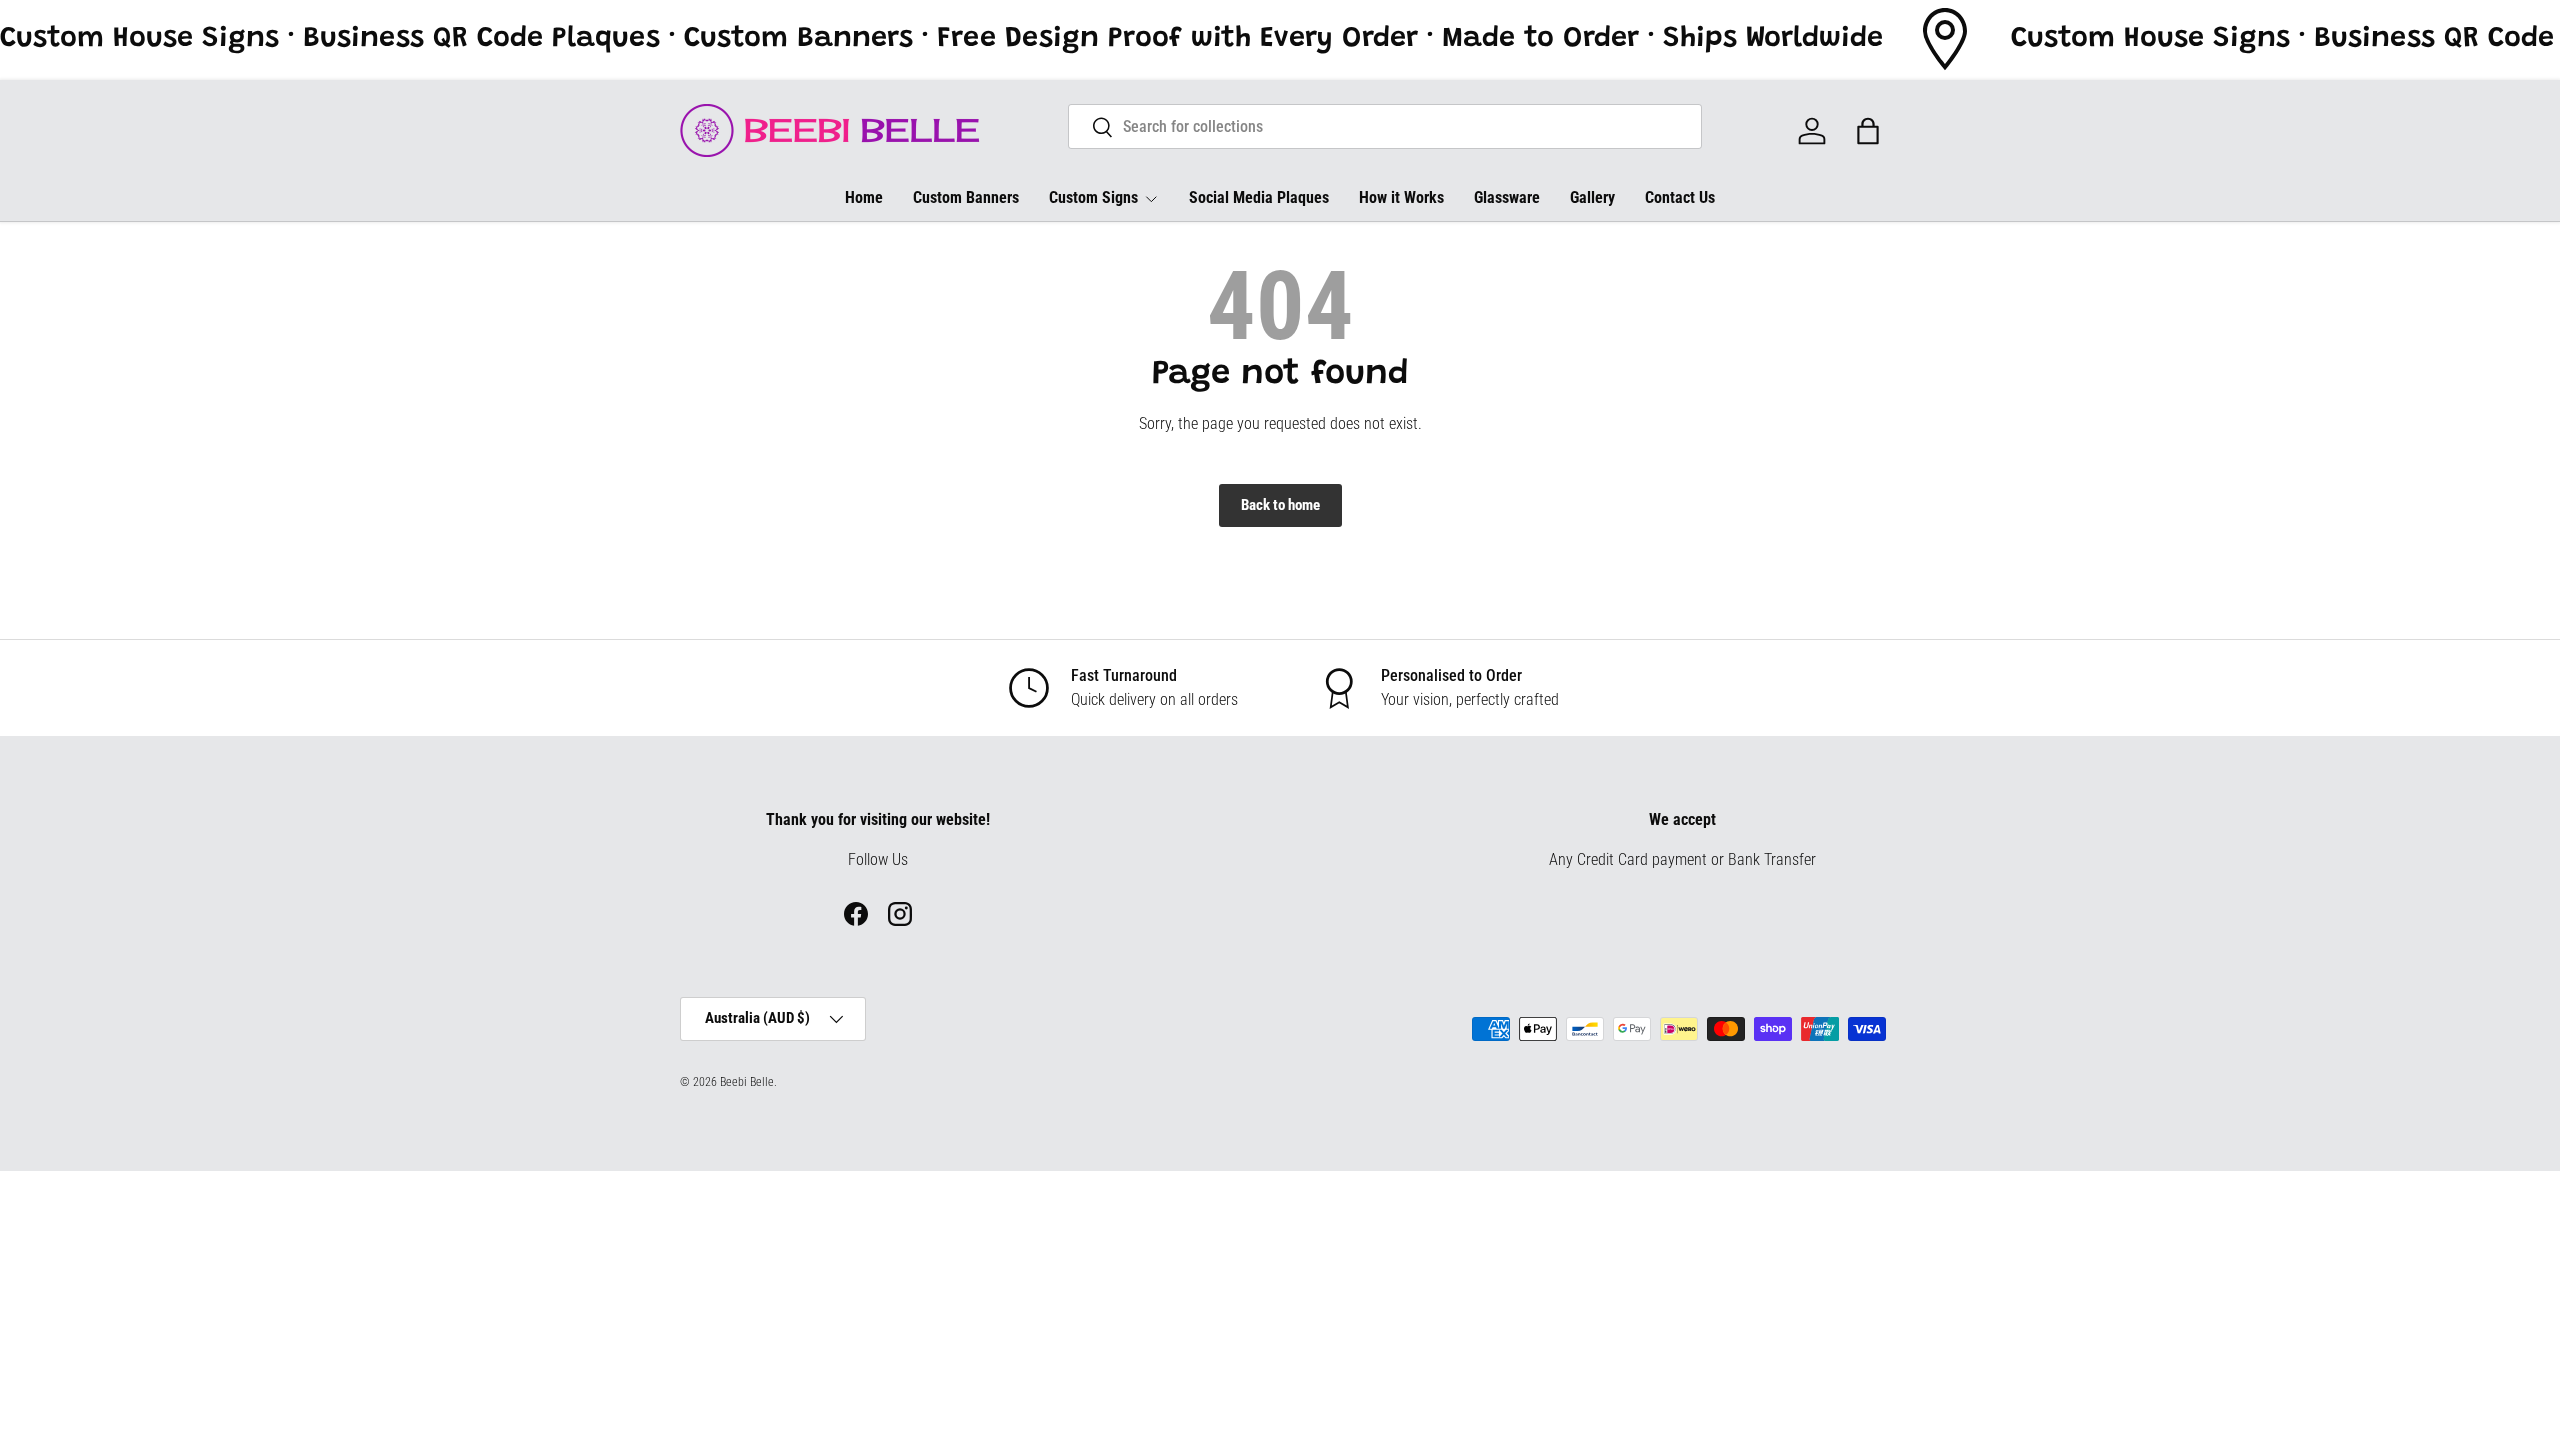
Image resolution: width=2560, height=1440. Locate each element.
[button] (1868, 131)
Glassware (1507, 197)
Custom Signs (1093, 197)
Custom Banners (966, 197)
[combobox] (1385, 126)
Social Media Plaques (1259, 197)
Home (864, 197)
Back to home (1280, 505)
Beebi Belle (747, 1082)
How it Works (1401, 197)
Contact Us (1680, 197)
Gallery (1592, 197)
